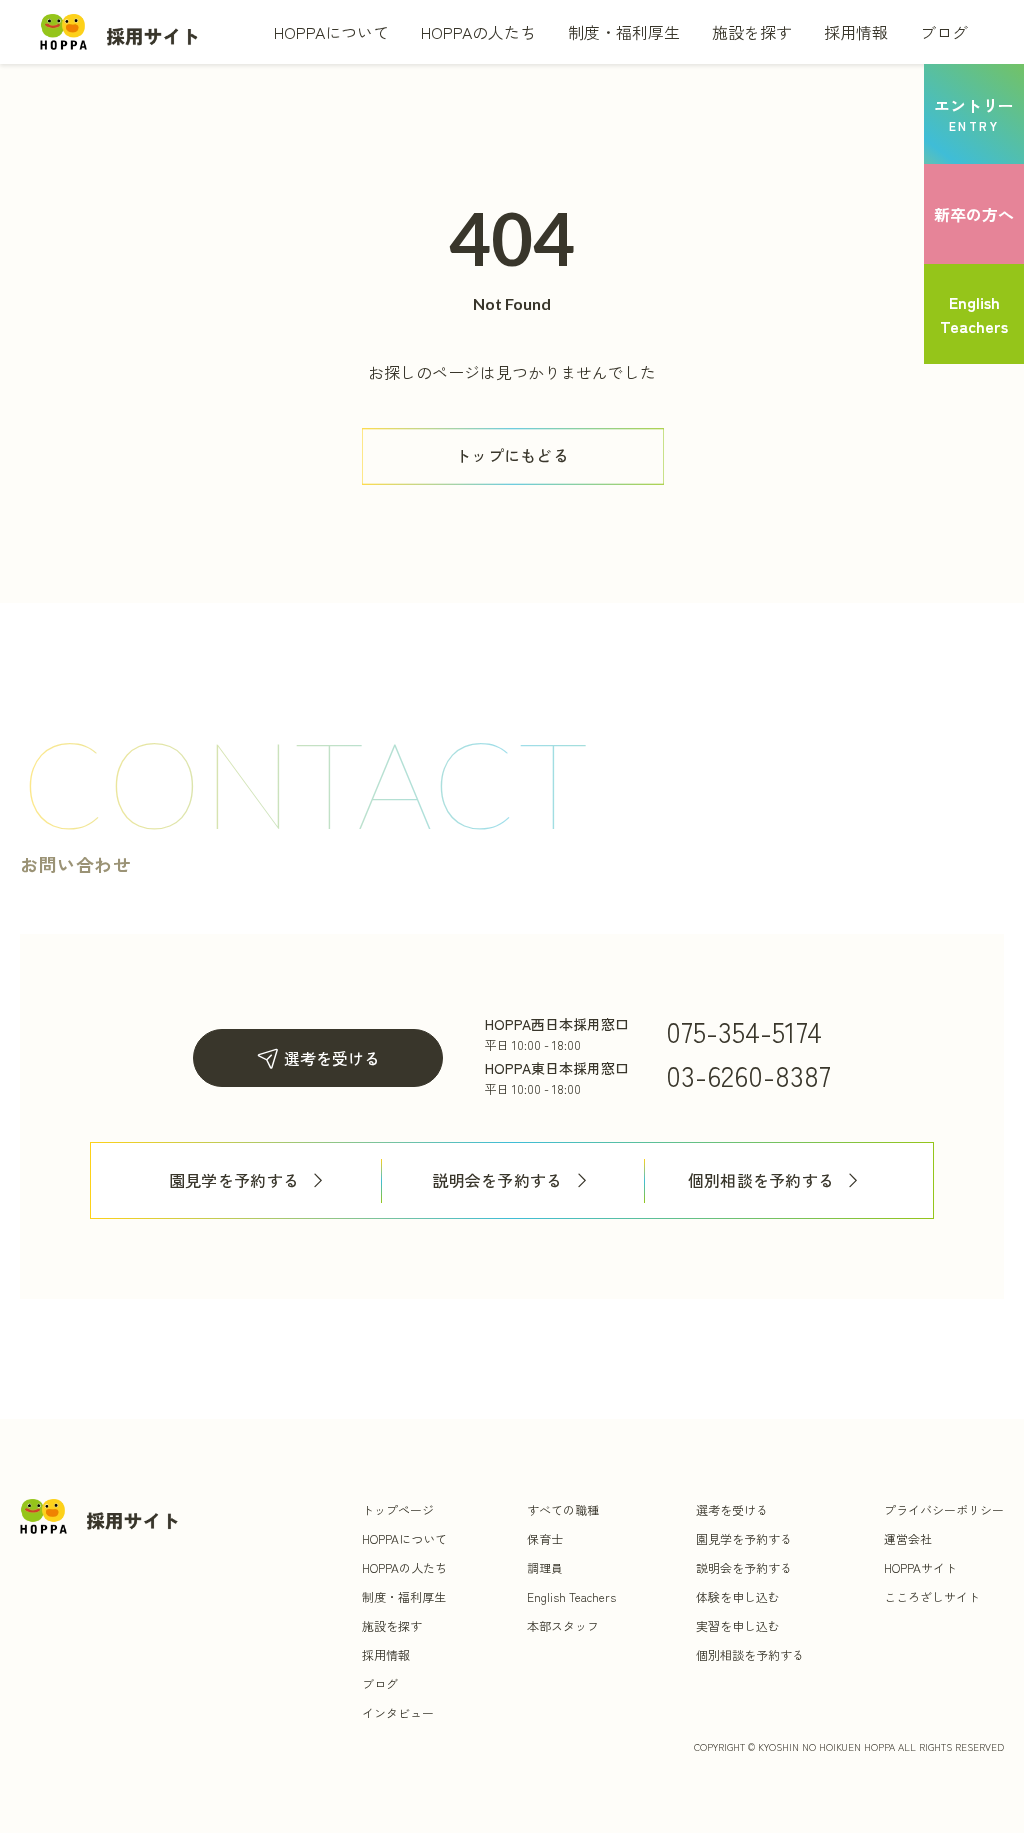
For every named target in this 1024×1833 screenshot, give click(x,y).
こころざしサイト (932, 1596)
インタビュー (398, 1712)
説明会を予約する (497, 1180)
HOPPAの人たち (478, 32)
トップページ (398, 1509)
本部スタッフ (563, 1625)
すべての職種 (563, 1509)
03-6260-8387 (748, 1075)
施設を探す (752, 32)
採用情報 (856, 32)
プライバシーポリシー (944, 1509)
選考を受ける (332, 1058)
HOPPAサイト (920, 1567)
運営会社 (908, 1538)
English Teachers (571, 1596)
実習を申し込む (738, 1625)
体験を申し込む (738, 1596)
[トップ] (120, 31)
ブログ (944, 32)
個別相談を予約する (761, 1180)
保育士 (545, 1538)
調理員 (545, 1567)
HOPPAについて (331, 32)
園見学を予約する (234, 1180)
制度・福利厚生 (624, 32)
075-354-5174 (744, 1031)
